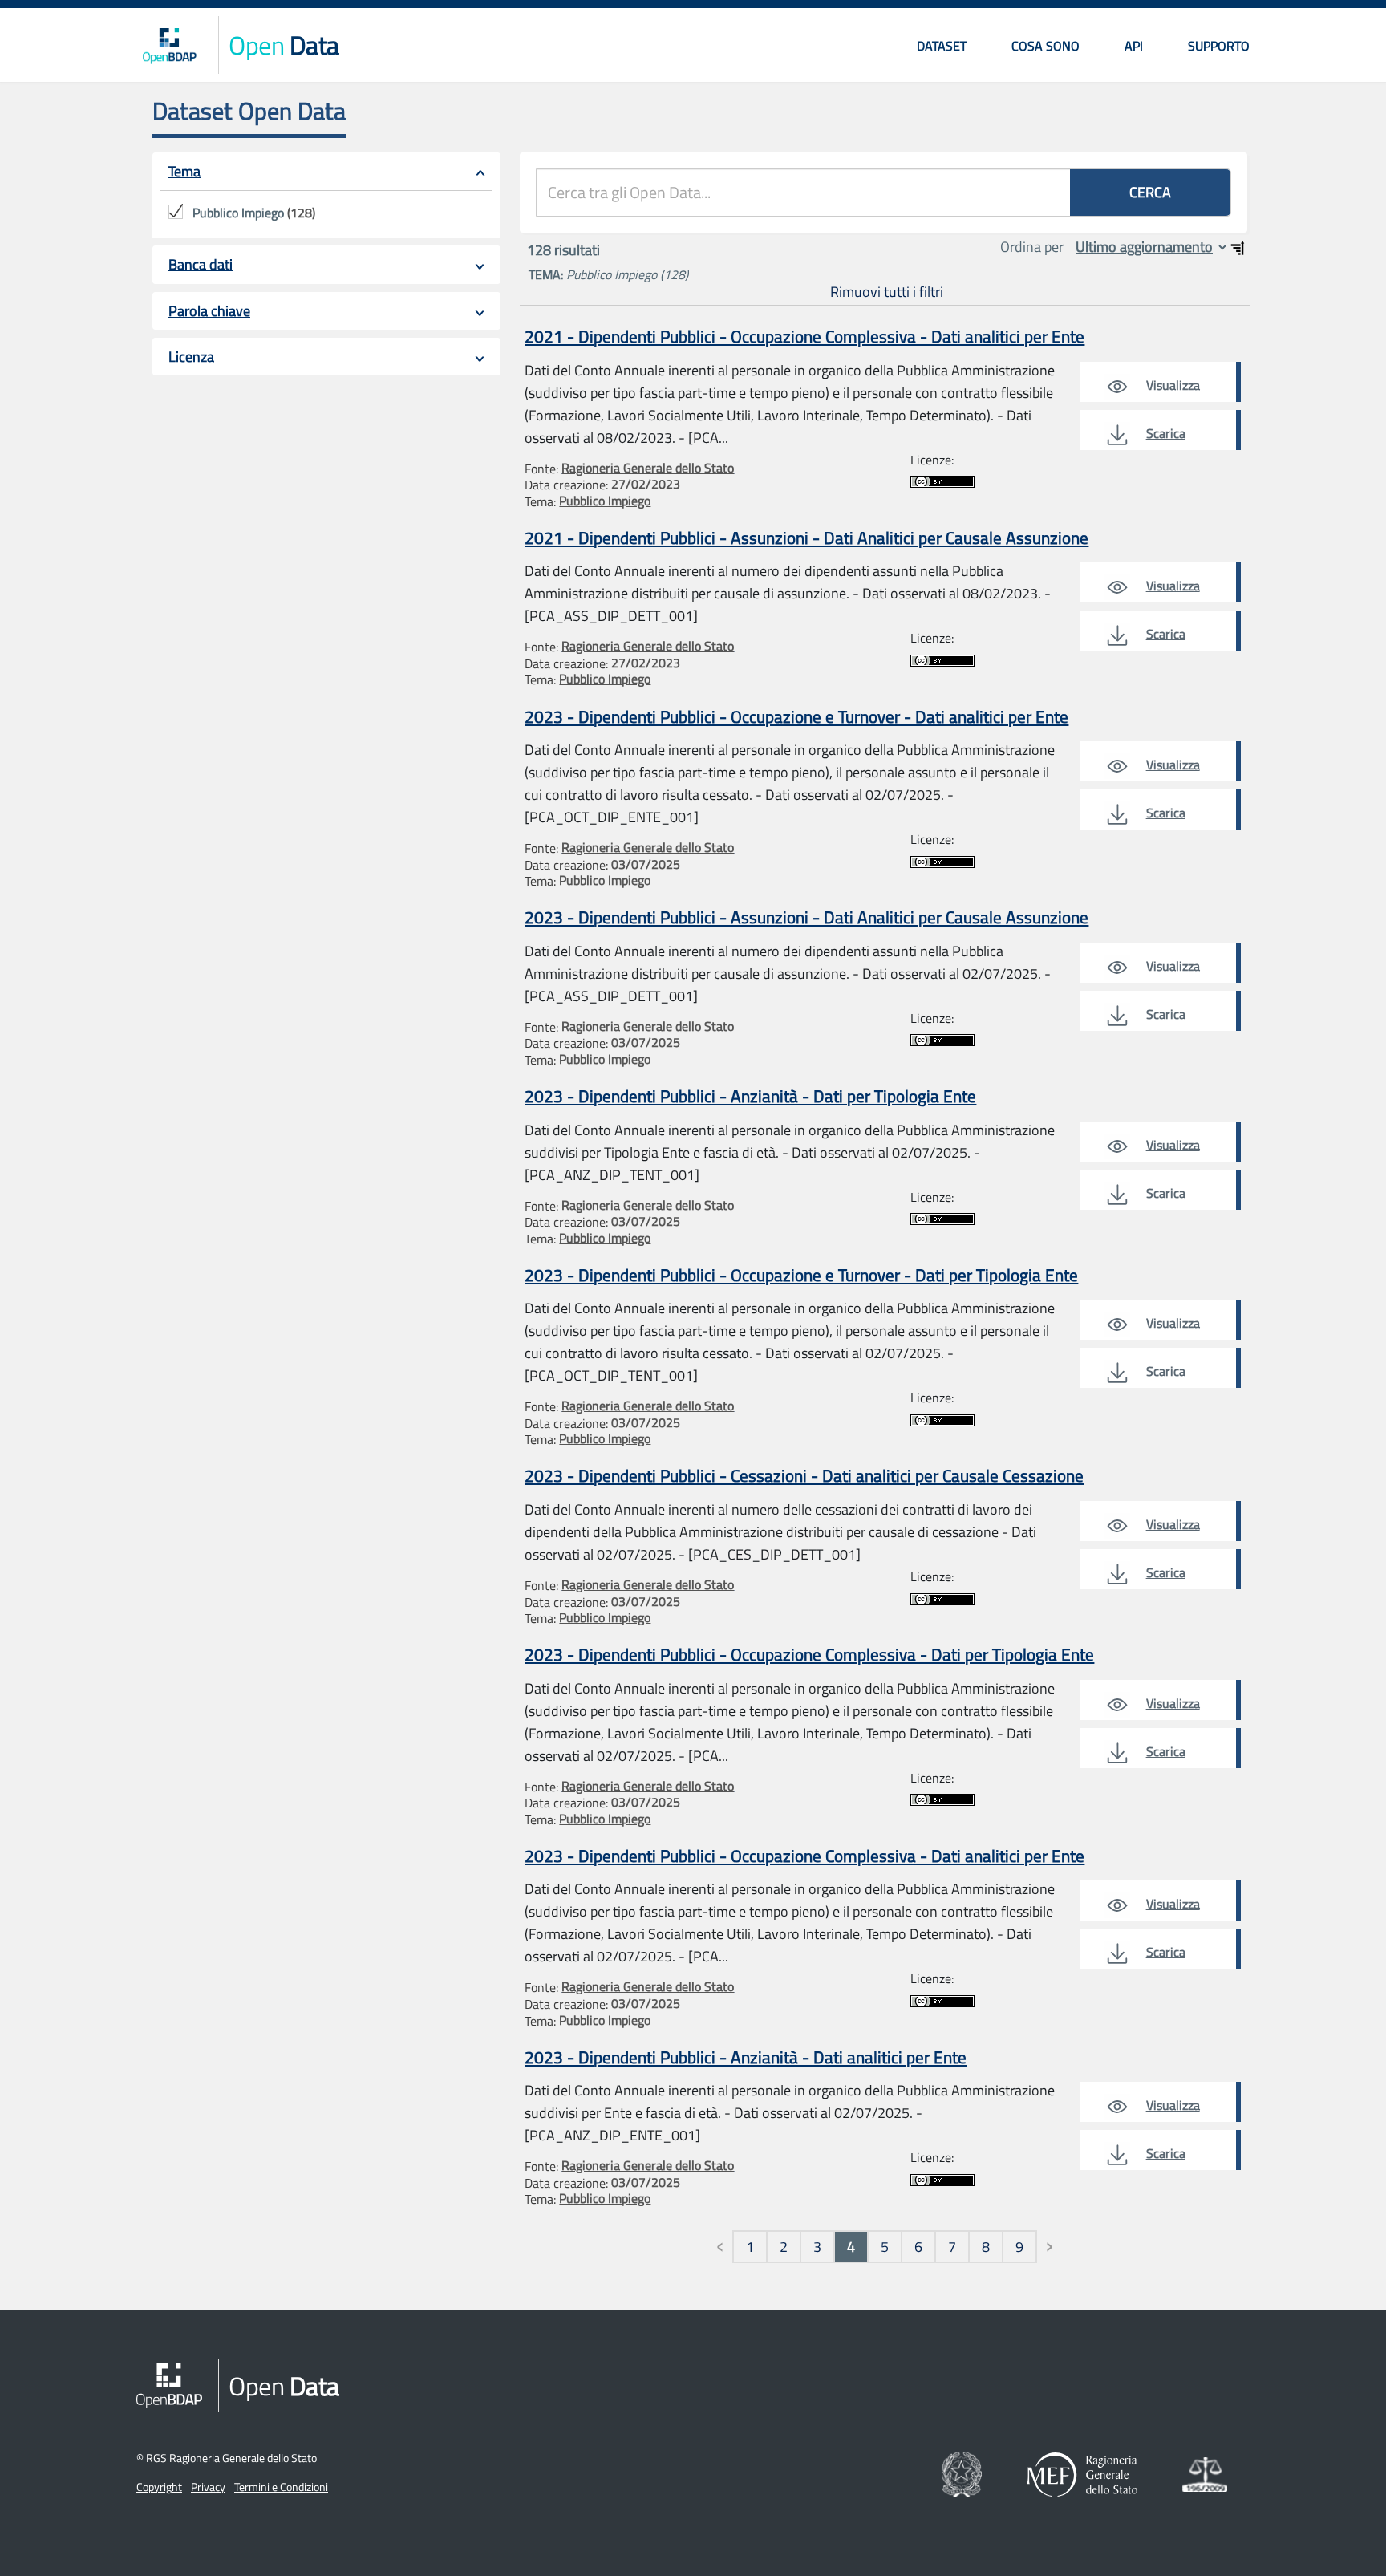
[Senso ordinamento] (1238, 248)
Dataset (942, 46)
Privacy (208, 2487)
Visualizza (1173, 385)
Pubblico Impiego (605, 501)
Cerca (1150, 192)
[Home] (169, 45)
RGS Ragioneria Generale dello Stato (231, 2458)
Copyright (159, 2487)
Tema (184, 171)
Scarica (1166, 433)
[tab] (326, 172)
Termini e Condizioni (281, 2487)
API (1134, 46)
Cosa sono (1046, 46)
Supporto (1219, 46)
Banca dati (201, 264)
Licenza (191, 357)
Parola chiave (209, 311)
